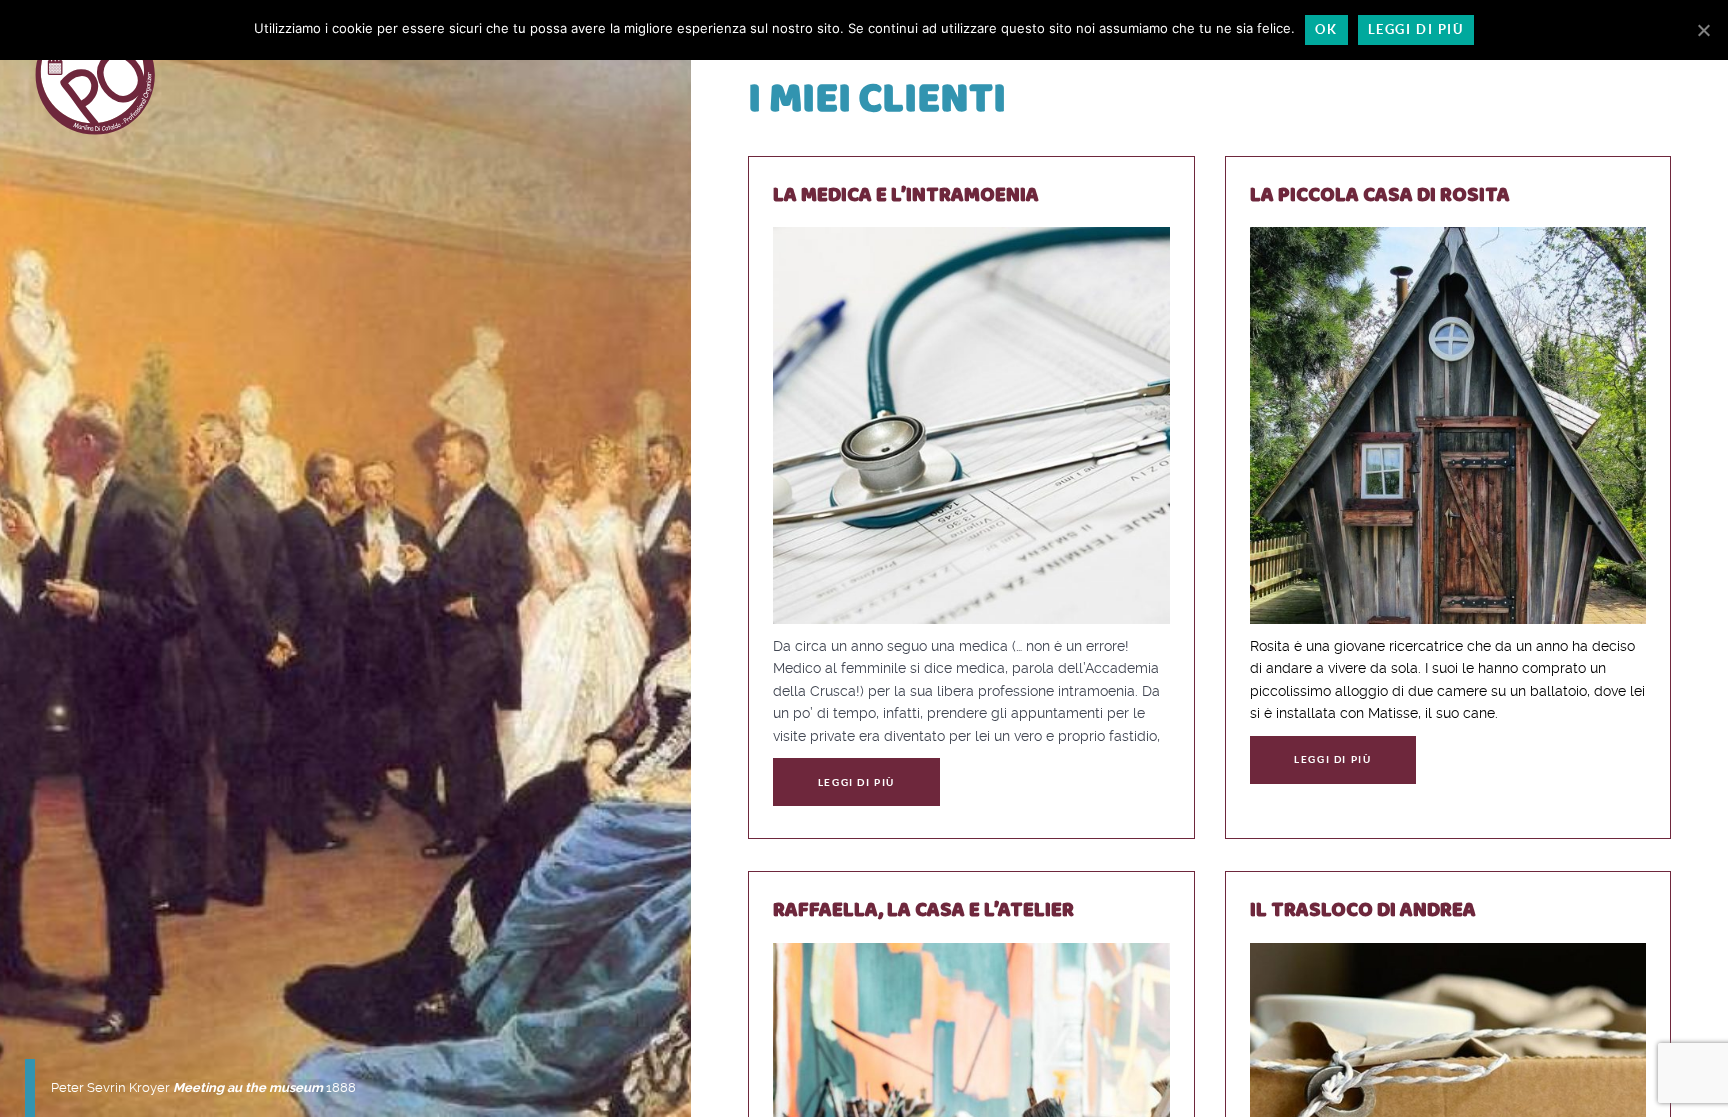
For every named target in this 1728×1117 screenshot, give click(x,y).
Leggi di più (856, 782)
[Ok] (1703, 30)
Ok (1326, 29)
